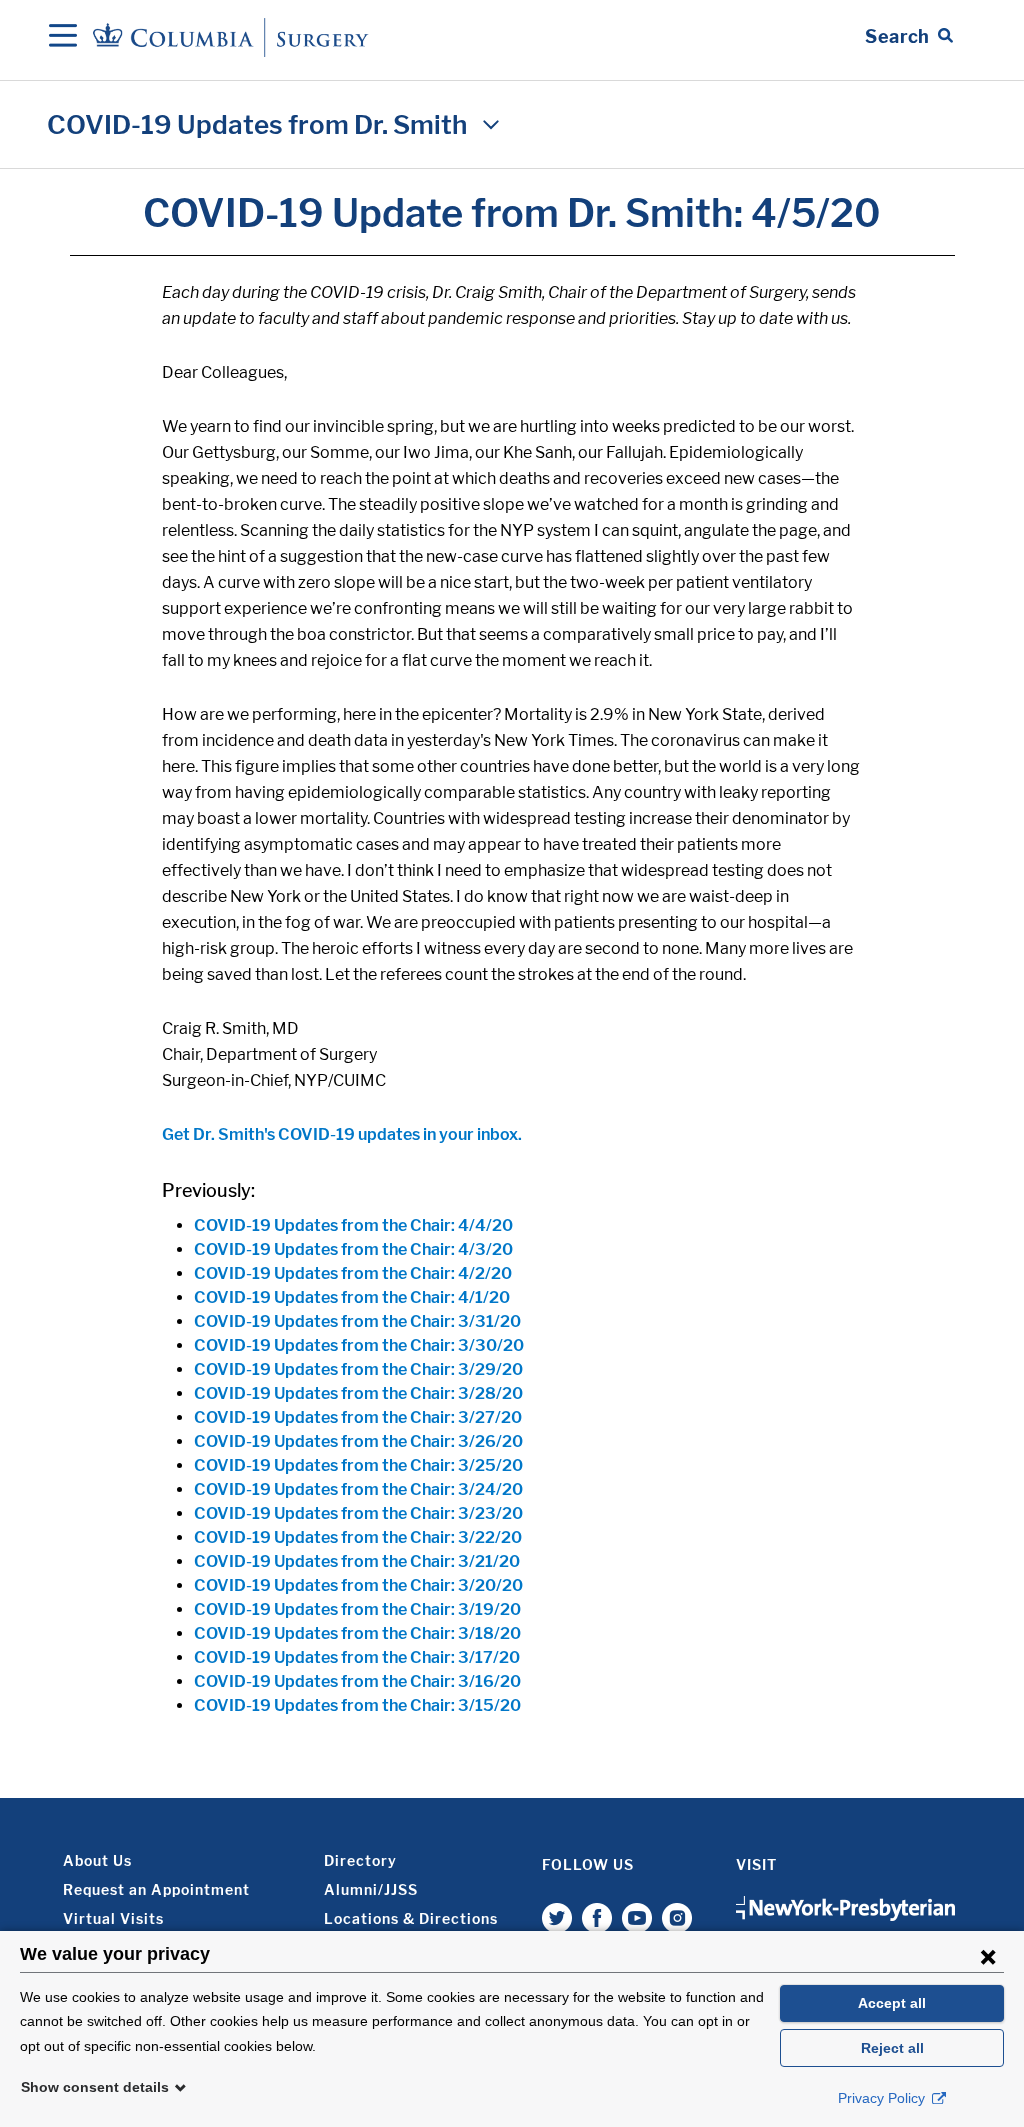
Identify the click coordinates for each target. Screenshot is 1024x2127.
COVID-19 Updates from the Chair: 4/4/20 (353, 1225)
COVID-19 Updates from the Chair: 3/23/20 (358, 1513)
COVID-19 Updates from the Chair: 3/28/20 (358, 1393)
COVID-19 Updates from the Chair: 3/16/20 (357, 1681)
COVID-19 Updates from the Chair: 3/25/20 (358, 1465)
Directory (360, 1860)
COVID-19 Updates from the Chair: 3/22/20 (358, 1537)
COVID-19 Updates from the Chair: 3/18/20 (357, 1633)
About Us (97, 1860)
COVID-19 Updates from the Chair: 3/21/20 (357, 1561)
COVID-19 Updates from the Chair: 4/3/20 (353, 1249)
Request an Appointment (156, 1889)
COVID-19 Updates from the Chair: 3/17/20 (357, 1657)
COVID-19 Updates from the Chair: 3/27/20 (358, 1417)
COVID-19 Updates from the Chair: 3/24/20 (358, 1489)
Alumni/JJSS (371, 1889)
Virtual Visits (113, 1918)
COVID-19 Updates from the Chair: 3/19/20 (357, 1609)
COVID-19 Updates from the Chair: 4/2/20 (353, 1273)
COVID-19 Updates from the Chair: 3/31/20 (357, 1321)
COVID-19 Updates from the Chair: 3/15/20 (357, 1705)
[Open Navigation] (63, 37)
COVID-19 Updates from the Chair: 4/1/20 (352, 1297)
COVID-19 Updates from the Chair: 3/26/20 (358, 1441)
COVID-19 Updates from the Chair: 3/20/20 (358, 1585)
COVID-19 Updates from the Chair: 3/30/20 (359, 1345)
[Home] (234, 36)
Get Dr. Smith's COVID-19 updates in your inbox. (342, 1134)
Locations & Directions (411, 1918)
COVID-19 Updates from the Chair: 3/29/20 (358, 1369)
